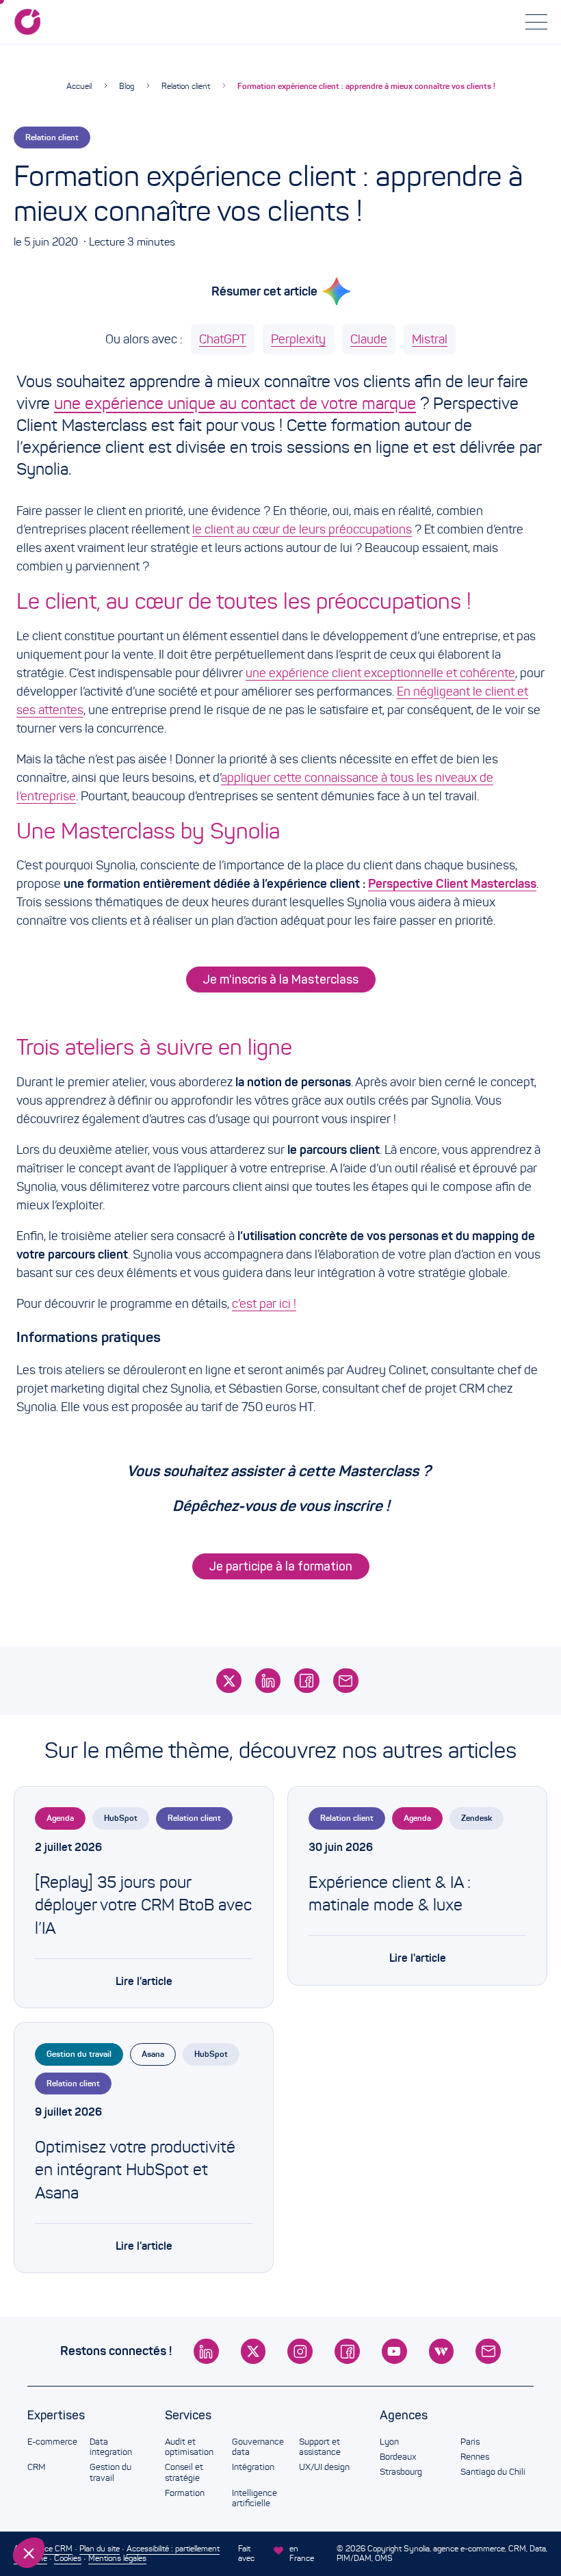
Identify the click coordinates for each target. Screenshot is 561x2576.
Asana (153, 2054)
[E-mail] (346, 1681)
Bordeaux (398, 2457)
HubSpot (121, 1818)
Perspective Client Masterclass (452, 884)
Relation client (186, 86)
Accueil (79, 86)
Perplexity (298, 339)
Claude (369, 339)
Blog (127, 86)
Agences (404, 2415)
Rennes (475, 2457)
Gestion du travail (79, 2054)
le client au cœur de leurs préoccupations (302, 529)
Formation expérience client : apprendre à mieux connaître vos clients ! (366, 86)
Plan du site (100, 2548)
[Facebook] (307, 1681)
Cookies (68, 2558)
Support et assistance (320, 2447)
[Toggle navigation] (536, 22)
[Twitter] (229, 1681)
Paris (470, 2442)
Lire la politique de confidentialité (89, 2462)
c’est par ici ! (264, 1304)
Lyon (389, 2442)
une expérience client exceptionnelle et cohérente (380, 673)
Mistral (430, 339)
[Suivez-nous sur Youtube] (394, 2351)
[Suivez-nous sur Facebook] (347, 2351)
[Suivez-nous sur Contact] (488, 2351)
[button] (29, 2553)
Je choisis (86, 2507)
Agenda (60, 1818)
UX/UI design (324, 2467)
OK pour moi (229, 2507)
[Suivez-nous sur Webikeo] (442, 2351)
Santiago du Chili (493, 2472)
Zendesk (477, 1818)
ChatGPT (223, 339)
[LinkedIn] (268, 1681)
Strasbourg (401, 2472)
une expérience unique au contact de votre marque (235, 404)
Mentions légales (117, 2558)
